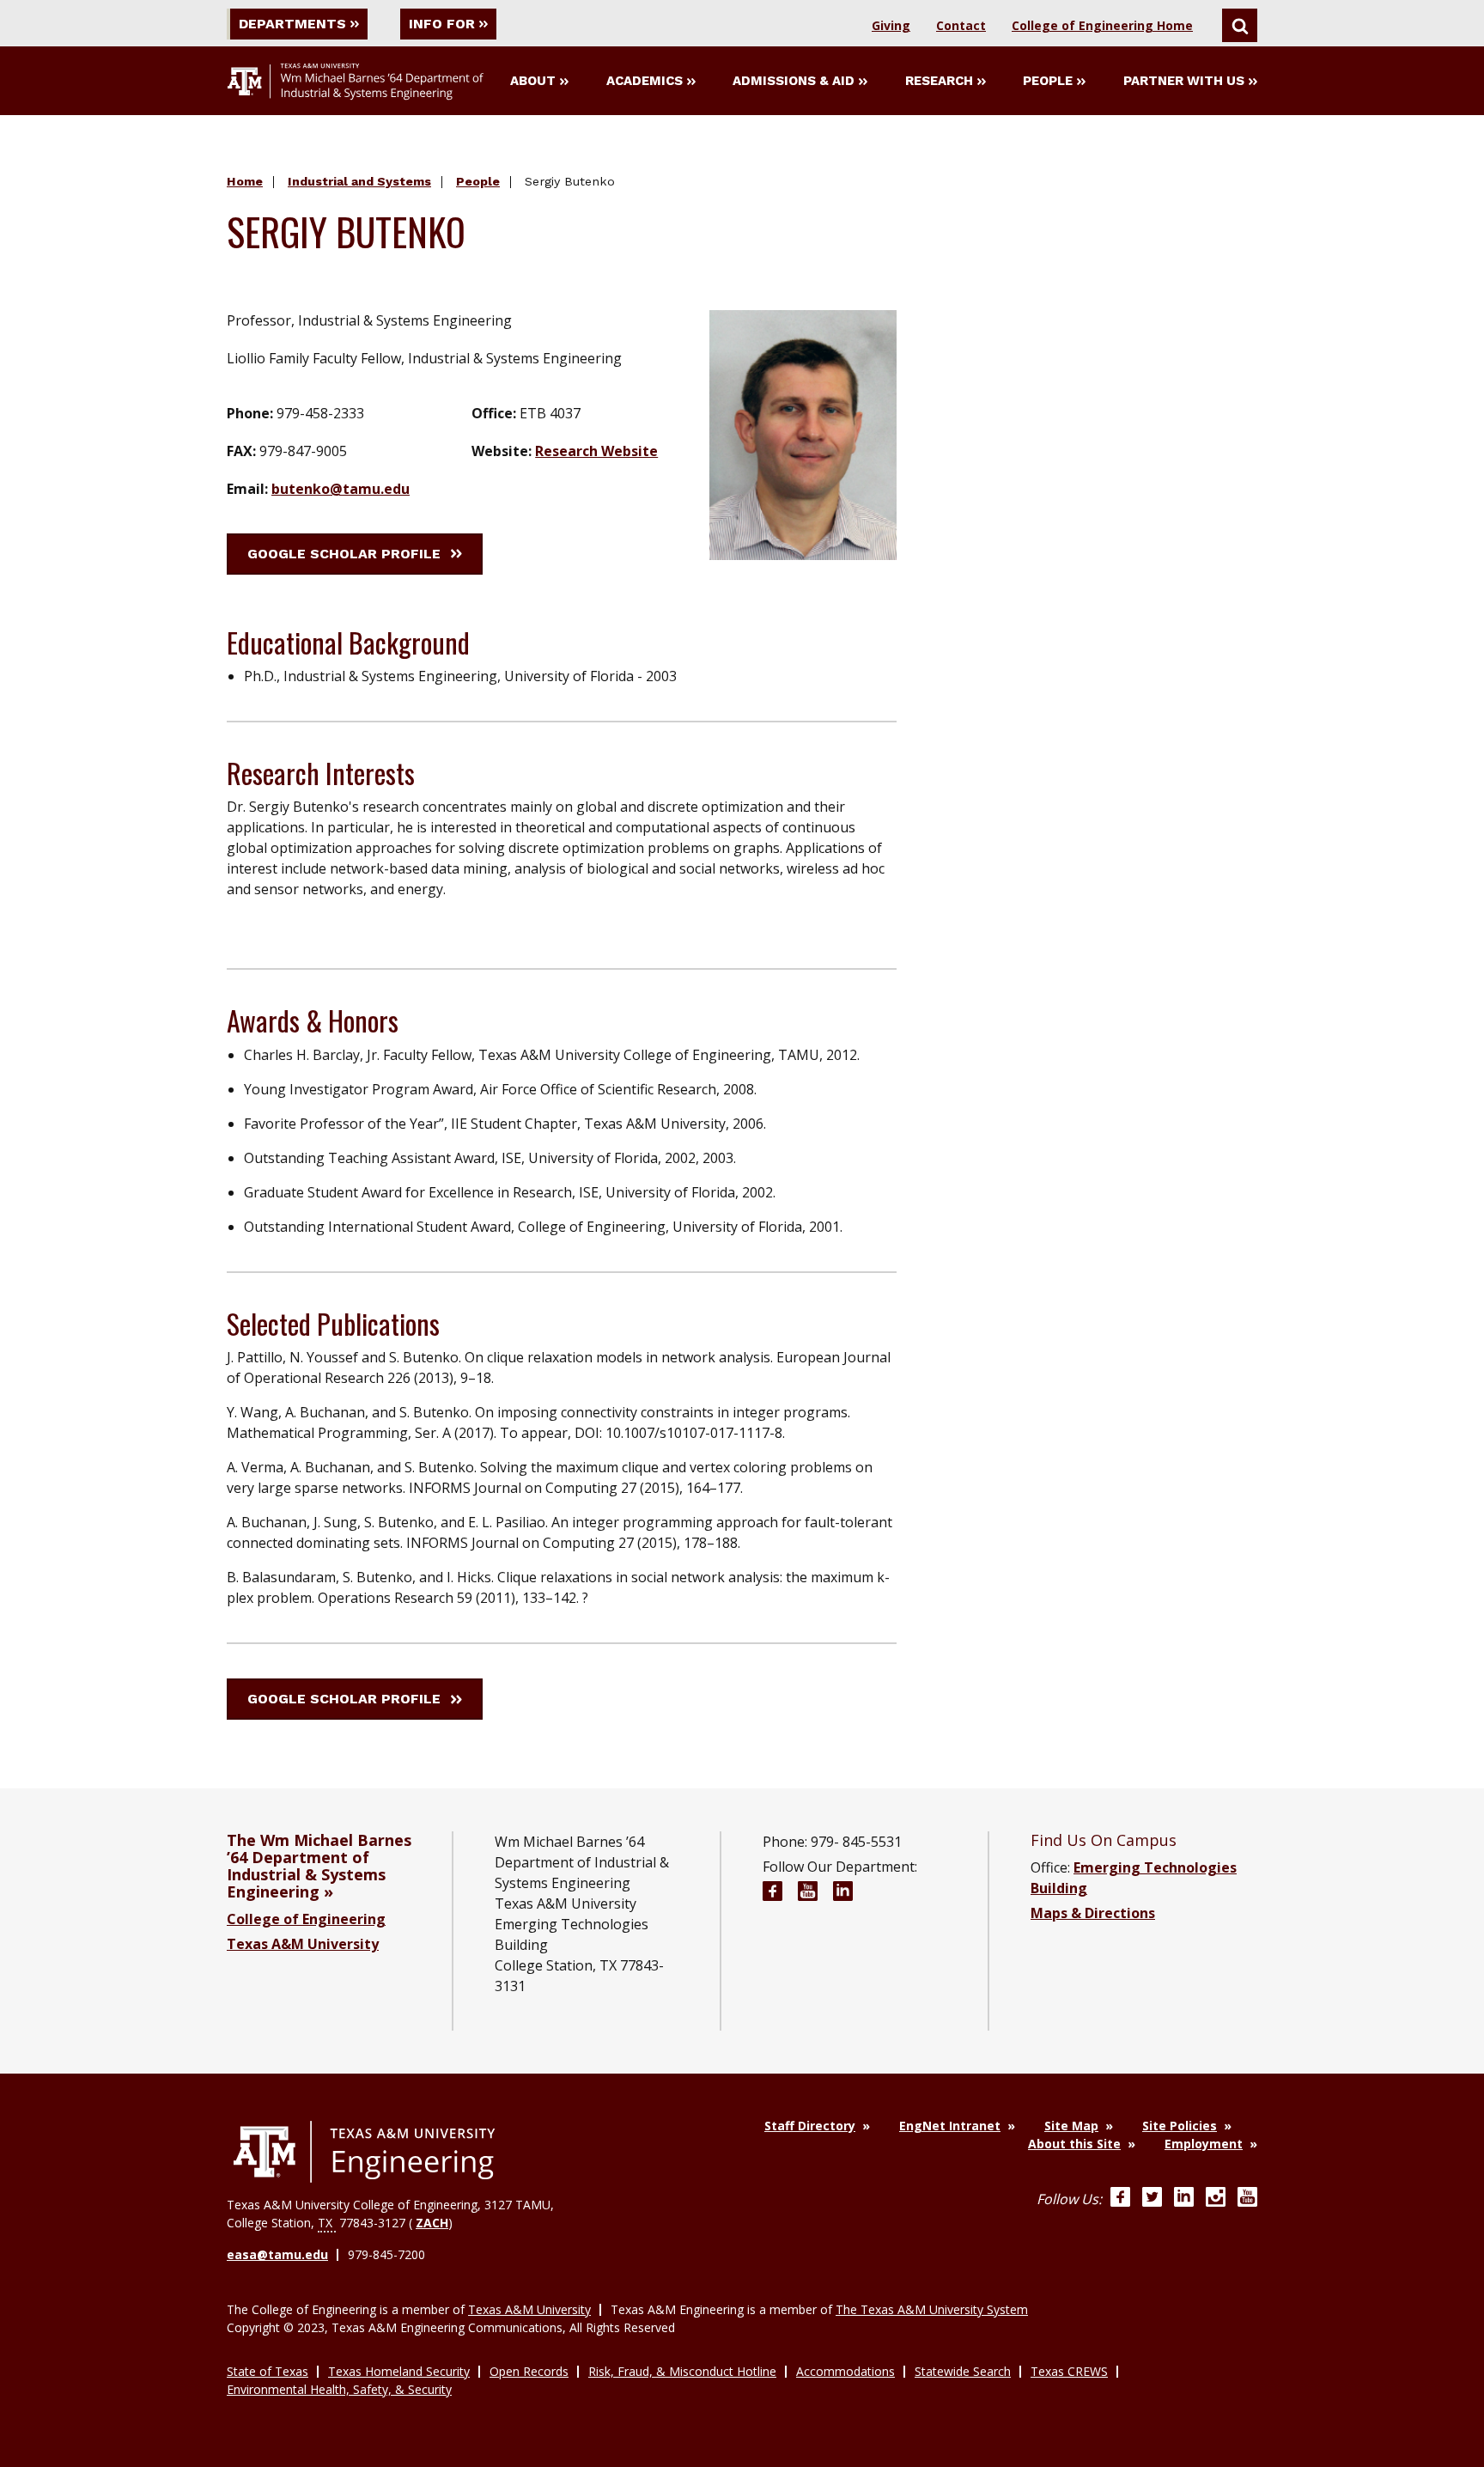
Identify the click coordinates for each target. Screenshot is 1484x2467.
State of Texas (268, 2371)
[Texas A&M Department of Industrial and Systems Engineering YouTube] (808, 1894)
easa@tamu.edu (277, 2254)
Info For (442, 24)
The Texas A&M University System (932, 2309)
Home (245, 181)
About (533, 81)
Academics (645, 81)
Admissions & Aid (794, 81)
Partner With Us (1184, 81)
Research (939, 81)
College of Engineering (306, 1919)
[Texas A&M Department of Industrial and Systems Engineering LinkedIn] (843, 1894)
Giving (891, 25)
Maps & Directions (1093, 1913)
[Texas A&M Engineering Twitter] (1152, 2199)
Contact (961, 25)
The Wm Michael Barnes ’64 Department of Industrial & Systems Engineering (319, 1866)
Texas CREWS (1069, 2371)
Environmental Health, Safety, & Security (339, 2389)
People (1048, 81)
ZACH (432, 2223)
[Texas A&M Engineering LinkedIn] (1184, 2199)
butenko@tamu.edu (341, 489)
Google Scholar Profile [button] (344, 554)
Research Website (596, 451)
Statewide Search (963, 2371)
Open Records (529, 2371)
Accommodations (845, 2371)
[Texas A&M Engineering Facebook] (1120, 2199)
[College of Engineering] (364, 2152)
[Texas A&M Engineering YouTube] (1247, 2199)
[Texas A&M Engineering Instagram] (1216, 2199)
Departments (292, 24)
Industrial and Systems (359, 181)
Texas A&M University (303, 1944)
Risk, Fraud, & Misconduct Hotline (682, 2371)
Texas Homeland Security (399, 2371)
